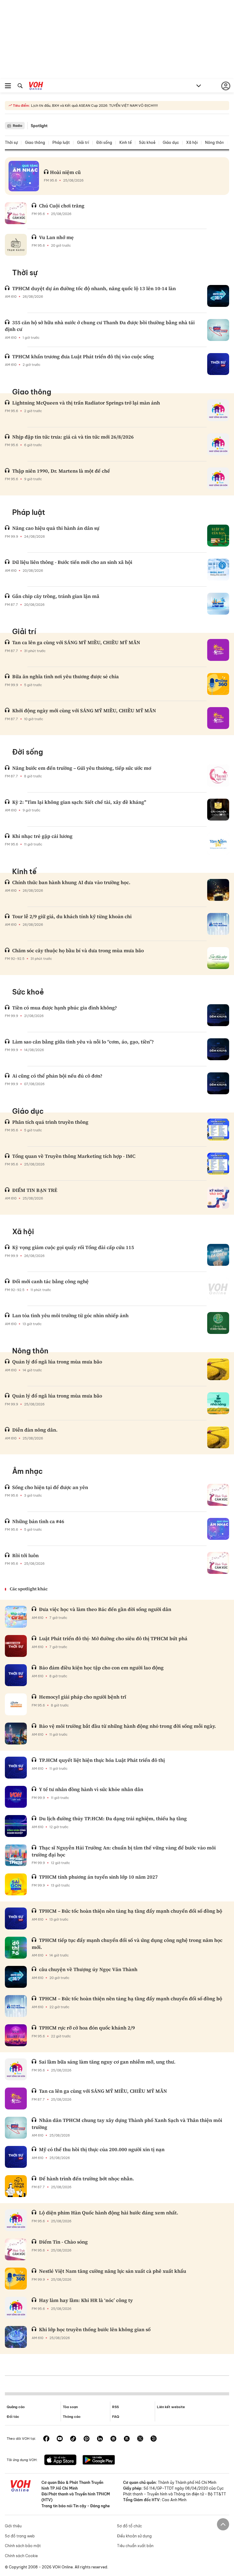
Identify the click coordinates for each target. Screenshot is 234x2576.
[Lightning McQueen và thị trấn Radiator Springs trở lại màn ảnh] (218, 410)
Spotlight (39, 126)
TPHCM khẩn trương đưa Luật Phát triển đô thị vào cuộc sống (83, 356)
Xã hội (192, 142)
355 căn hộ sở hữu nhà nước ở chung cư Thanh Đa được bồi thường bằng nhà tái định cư (100, 326)
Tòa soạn (70, 2407)
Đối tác (13, 2417)
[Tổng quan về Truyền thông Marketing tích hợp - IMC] (218, 1164)
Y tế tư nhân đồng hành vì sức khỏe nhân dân (91, 1789)
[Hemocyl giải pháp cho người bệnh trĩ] (16, 1704)
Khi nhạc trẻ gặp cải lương (42, 836)
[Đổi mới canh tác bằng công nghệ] (218, 1289)
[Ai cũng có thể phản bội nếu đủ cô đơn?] (218, 1083)
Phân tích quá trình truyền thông (50, 1122)
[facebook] (46, 2439)
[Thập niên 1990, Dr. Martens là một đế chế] (218, 478)
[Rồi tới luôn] (218, 1563)
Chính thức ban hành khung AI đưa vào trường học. (71, 882)
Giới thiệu (13, 2526)
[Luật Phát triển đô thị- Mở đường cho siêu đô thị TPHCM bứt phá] (16, 1646)
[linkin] (100, 2439)
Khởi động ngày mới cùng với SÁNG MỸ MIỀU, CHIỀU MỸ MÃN (84, 710)
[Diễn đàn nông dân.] (218, 1437)
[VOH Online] (36, 87)
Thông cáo (72, 2417)
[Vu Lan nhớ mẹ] (16, 245)
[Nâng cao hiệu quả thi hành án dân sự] (218, 536)
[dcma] (127, 2439)
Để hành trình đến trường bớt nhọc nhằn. (87, 2178)
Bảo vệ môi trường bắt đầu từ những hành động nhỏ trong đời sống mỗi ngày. (128, 1726)
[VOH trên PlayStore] (99, 2460)
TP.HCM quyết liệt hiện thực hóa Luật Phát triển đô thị (102, 1760)
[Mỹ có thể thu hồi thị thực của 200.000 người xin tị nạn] (16, 2157)
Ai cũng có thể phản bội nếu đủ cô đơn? (57, 1076)
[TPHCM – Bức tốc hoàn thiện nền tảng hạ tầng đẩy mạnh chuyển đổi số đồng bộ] (16, 1918)
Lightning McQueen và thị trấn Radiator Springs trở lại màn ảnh (86, 403)
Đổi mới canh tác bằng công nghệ (50, 1281)
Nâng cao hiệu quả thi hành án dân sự (56, 528)
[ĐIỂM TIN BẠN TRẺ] (218, 1198)
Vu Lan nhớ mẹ (56, 237)
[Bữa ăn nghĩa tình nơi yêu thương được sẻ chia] (218, 684)
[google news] (113, 2439)
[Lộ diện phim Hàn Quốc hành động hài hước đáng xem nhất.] (16, 2220)
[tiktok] (73, 2439)
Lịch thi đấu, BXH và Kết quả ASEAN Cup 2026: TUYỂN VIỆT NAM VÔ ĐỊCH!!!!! (94, 106)
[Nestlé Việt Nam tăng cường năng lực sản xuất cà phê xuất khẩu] (16, 2279)
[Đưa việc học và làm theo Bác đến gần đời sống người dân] (16, 1617)
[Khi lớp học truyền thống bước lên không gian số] (16, 2337)
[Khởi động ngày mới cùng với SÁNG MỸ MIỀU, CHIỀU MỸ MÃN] (218, 718)
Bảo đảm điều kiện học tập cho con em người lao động (101, 1668)
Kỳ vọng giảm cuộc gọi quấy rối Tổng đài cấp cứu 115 (73, 1247)
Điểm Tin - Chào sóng (63, 2242)
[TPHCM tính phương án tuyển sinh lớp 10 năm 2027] (16, 1884)
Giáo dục (171, 142)
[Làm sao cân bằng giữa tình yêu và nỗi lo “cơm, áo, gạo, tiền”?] (218, 1049)
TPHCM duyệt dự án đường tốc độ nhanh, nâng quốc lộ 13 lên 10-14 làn (94, 288)
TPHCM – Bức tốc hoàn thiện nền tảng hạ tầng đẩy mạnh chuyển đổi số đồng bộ (131, 1911)
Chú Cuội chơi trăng (62, 206)
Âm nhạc (27, 1471)
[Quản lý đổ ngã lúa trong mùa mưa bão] (218, 1369)
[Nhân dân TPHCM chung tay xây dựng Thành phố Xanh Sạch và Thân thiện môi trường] (16, 2128)
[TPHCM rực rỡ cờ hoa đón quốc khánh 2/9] (16, 2035)
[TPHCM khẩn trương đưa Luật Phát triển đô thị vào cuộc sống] (218, 364)
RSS (115, 2407)
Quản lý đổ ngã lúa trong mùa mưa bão (57, 1362)
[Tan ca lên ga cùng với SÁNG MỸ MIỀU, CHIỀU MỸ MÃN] (218, 650)
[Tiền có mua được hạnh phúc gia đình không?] (218, 1015)
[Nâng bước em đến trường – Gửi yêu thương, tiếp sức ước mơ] (218, 776)
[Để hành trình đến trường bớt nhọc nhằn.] (16, 2186)
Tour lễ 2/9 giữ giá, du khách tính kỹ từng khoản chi (72, 916)
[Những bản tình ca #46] (218, 1529)
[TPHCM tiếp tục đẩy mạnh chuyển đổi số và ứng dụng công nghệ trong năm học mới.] (16, 1948)
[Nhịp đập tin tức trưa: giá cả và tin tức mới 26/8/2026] (218, 444)
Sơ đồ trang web (20, 2536)
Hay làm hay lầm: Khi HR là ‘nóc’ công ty (86, 2300)
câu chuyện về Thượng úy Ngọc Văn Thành (88, 1969)
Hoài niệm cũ (65, 172)
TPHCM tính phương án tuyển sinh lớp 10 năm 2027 (98, 1877)
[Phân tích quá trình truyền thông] (218, 1130)
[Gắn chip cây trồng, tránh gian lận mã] (218, 604)
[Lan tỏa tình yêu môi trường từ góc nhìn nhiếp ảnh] (218, 1323)
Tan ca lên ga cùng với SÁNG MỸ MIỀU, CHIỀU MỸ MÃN (76, 642)
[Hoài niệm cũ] (24, 176)
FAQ (116, 2417)
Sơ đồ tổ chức (129, 2526)
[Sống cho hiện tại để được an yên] (218, 1495)
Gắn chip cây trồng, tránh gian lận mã (56, 596)
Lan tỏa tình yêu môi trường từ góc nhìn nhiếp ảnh (70, 1315)
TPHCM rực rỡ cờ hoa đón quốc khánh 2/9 (87, 2028)
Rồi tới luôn (25, 1555)
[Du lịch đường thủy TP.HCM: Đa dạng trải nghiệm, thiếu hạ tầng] (16, 1826)
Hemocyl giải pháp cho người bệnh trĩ (83, 1697)
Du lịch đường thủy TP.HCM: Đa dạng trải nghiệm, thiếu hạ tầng (113, 1818)
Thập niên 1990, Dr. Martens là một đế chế (61, 471)
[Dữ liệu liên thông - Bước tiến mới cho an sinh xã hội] (218, 570)
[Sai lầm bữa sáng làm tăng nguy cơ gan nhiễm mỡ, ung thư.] (16, 2069)
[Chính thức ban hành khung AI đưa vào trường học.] (218, 890)
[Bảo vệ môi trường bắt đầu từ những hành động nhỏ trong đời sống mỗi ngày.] (16, 1734)
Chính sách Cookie (21, 2556)
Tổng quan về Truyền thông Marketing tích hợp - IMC (74, 1156)
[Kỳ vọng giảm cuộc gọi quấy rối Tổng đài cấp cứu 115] (218, 1255)
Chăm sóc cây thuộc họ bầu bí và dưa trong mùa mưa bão (78, 950)
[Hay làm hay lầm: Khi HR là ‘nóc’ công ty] (16, 2308)
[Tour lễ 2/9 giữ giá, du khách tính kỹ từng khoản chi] (218, 924)
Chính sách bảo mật (23, 2546)
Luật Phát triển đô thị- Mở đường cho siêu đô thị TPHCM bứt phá (113, 1638)
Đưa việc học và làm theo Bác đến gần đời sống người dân (105, 1609)
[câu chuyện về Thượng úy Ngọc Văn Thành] (16, 1977)
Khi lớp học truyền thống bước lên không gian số (95, 2329)
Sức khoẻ (147, 142)
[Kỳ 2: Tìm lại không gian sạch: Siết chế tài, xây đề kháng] (218, 810)
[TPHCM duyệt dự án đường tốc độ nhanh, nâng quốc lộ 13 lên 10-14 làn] (218, 296)
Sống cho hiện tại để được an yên (50, 1487)
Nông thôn (214, 142)
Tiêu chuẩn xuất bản (135, 2546)
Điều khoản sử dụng (134, 2536)
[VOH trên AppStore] (60, 2460)
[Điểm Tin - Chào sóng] (16, 2249)
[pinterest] (87, 2439)
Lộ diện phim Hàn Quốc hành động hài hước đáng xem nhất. (109, 2213)
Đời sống (104, 142)
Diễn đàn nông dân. (35, 1430)
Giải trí (83, 142)
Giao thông (35, 142)
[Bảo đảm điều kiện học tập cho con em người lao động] (16, 1675)
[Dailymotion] (154, 2439)
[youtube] (60, 2439)
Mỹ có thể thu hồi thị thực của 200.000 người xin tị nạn (102, 2149)
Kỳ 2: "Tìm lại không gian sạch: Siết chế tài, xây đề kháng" (79, 802)
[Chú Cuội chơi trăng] (16, 213)
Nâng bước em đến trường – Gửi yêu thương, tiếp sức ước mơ (82, 768)
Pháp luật (61, 142)
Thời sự (11, 142)
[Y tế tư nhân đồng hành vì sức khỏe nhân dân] (16, 1797)
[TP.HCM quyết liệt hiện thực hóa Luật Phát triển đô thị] (16, 1768)
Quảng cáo (16, 2407)
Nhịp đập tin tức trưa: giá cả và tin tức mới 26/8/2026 (73, 437)
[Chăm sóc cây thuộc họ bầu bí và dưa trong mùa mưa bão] (218, 958)
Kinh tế (126, 142)
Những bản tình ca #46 (38, 1521)
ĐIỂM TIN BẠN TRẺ (35, 1190)
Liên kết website (171, 2407)
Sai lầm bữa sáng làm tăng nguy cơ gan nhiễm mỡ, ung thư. (107, 2062)
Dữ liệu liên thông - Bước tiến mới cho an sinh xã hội (72, 562)
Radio (18, 126)
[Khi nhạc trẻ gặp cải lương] (218, 844)
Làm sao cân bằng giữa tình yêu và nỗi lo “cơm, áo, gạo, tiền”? (83, 1042)
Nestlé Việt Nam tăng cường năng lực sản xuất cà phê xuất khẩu (113, 2271)
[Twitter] (140, 2439)
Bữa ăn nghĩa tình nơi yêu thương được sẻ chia (66, 676)
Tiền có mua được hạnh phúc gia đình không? (65, 1008)
